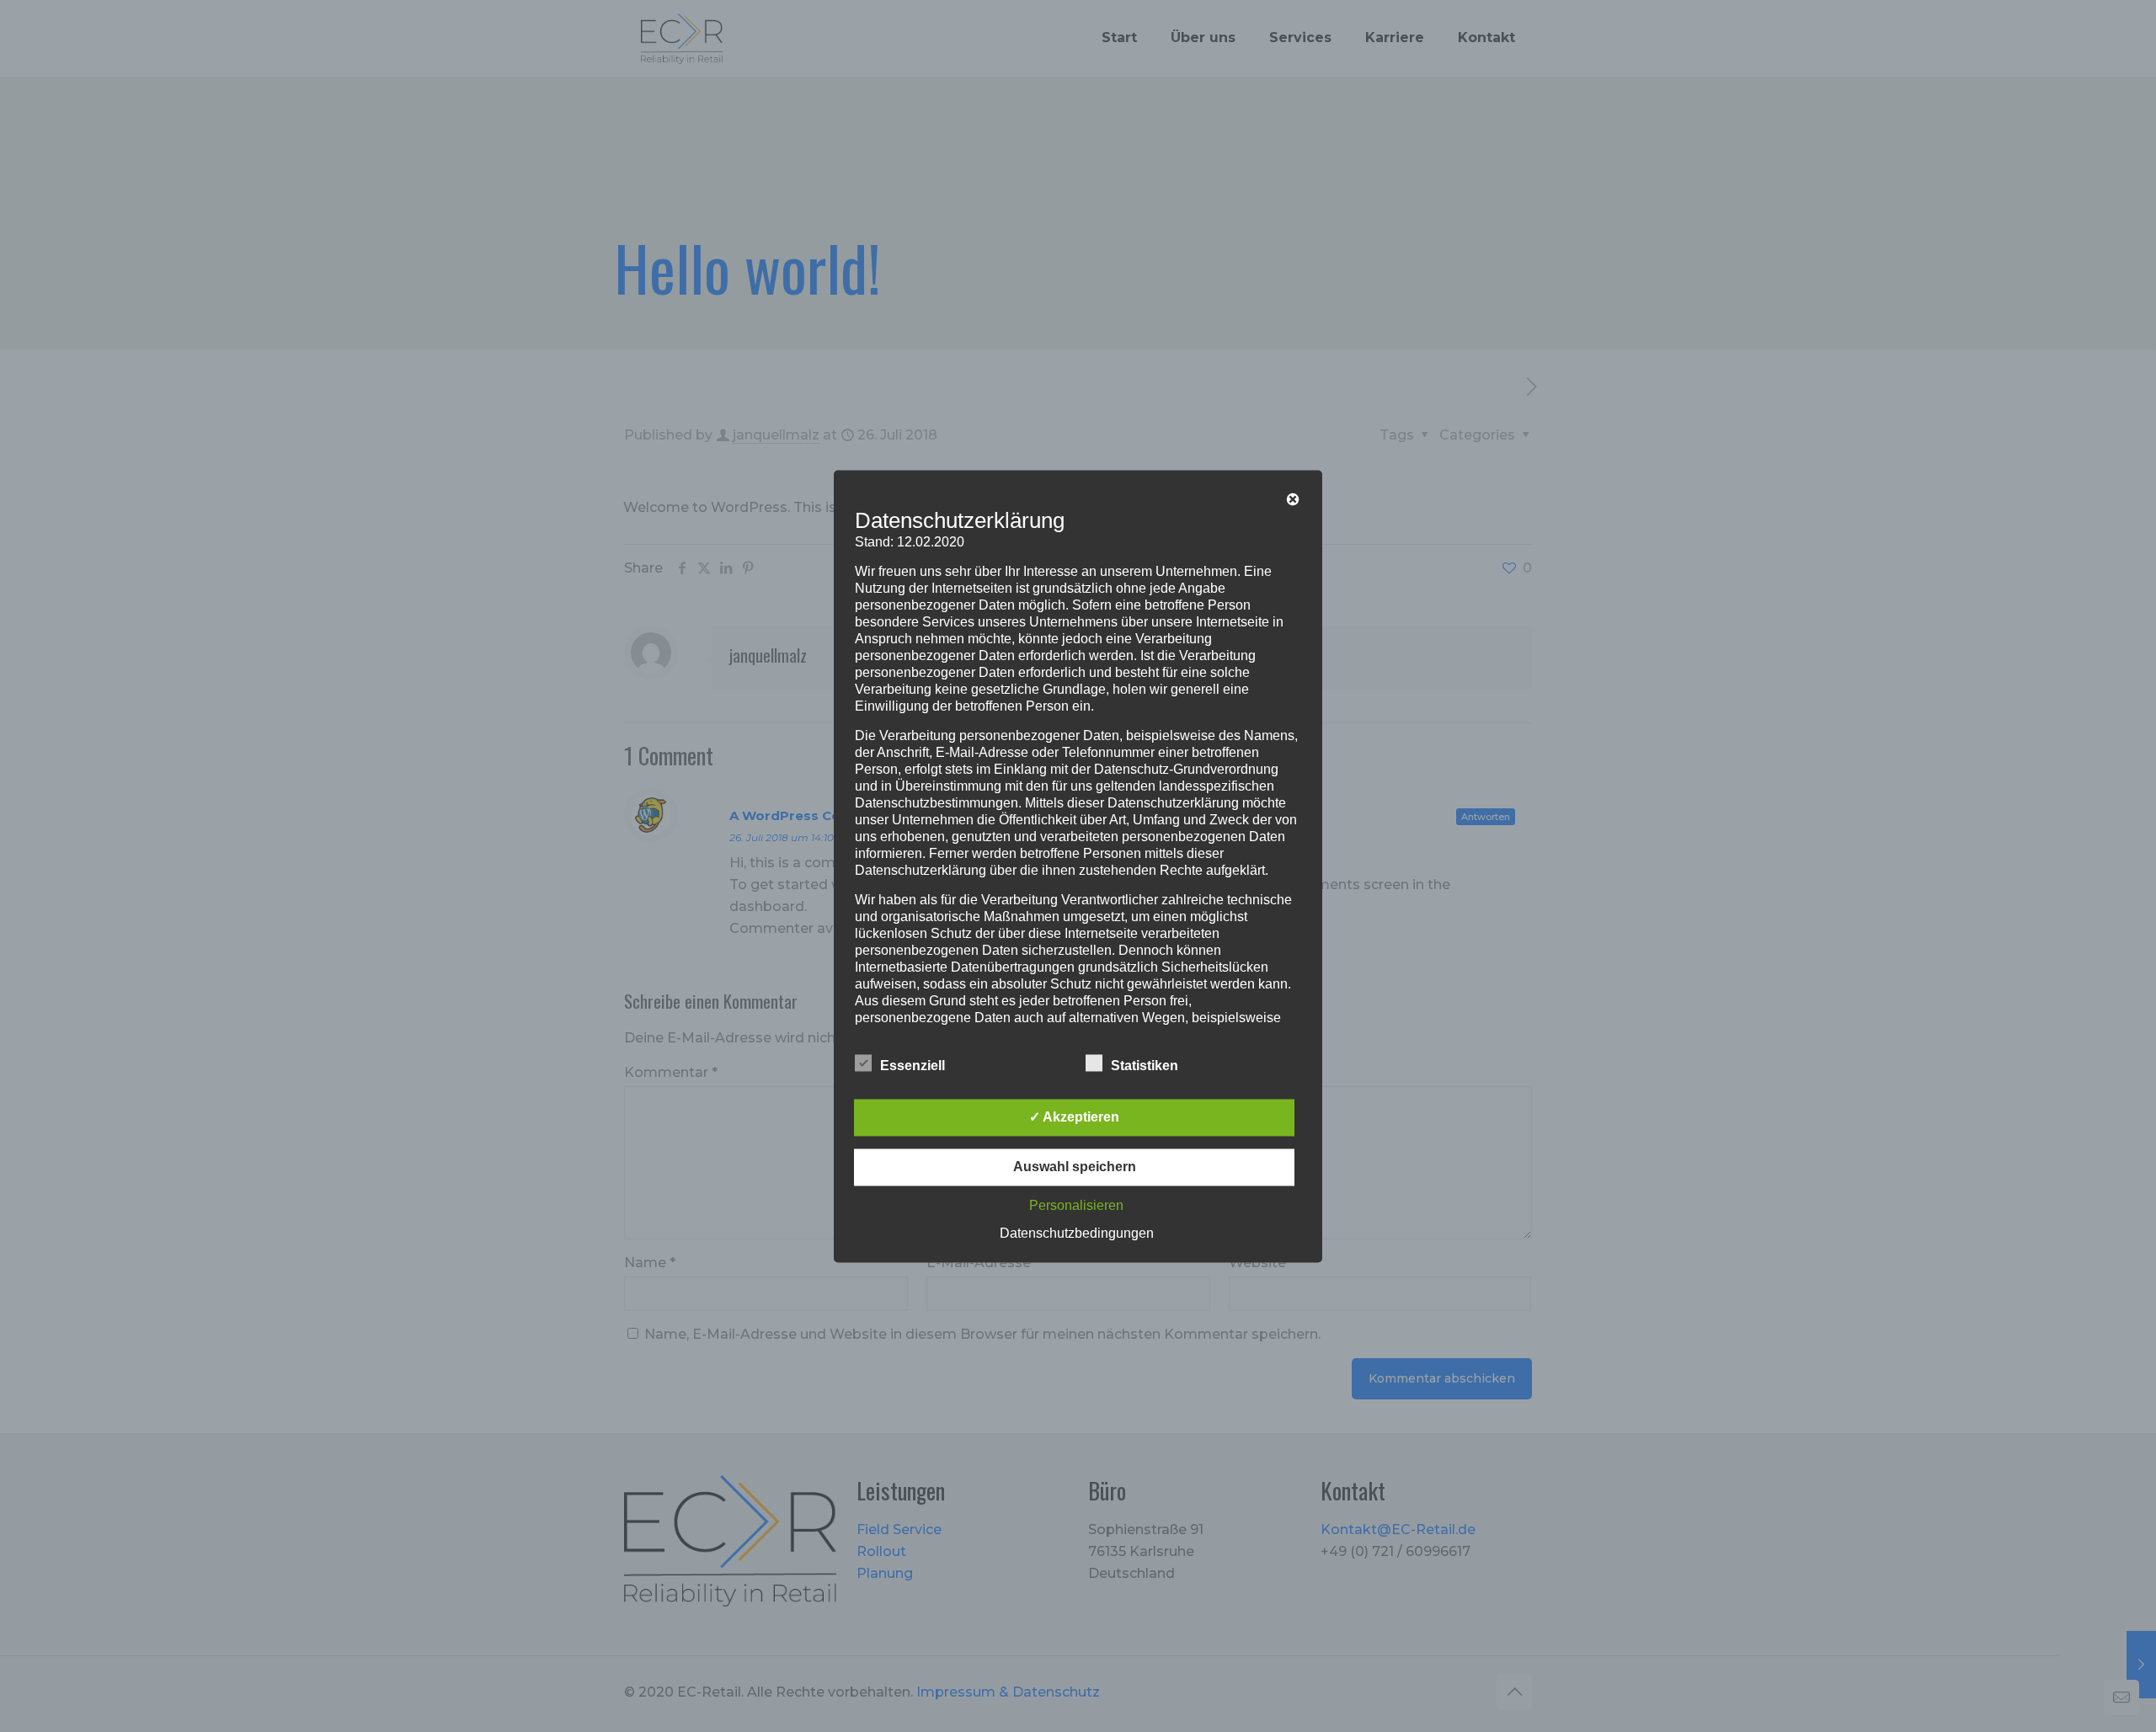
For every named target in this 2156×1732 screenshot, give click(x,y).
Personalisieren (1076, 1205)
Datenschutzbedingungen (1077, 1233)
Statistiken (1145, 1066)
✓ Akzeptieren (1074, 1117)
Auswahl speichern (1075, 1167)
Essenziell (913, 1066)
